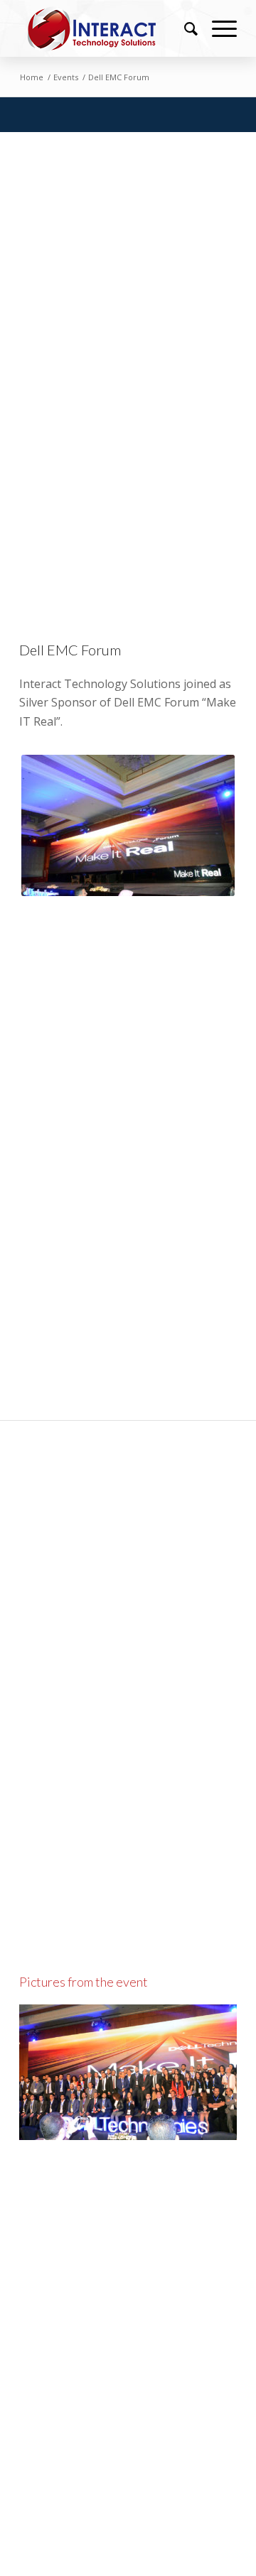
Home (32, 77)
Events (66, 77)
